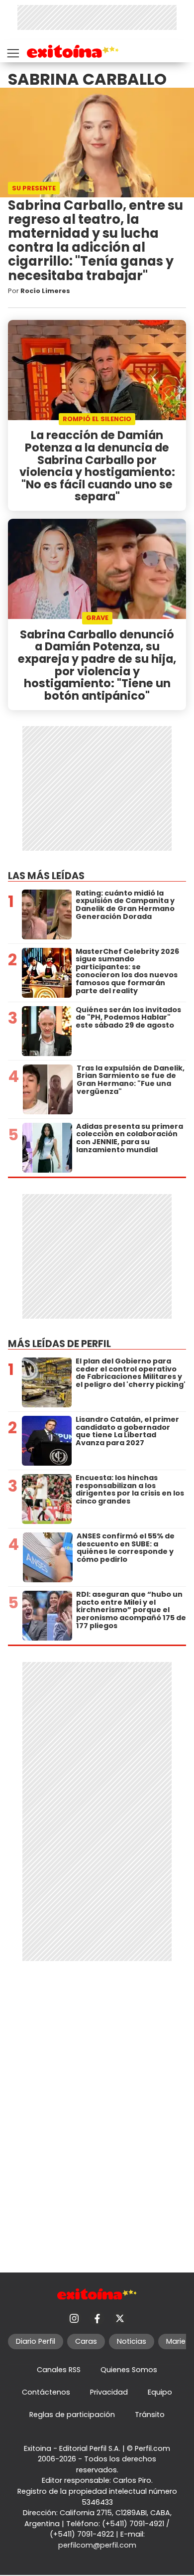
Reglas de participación (72, 2415)
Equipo (160, 2392)
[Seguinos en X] (120, 2318)
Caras (86, 2341)
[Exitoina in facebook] (97, 2318)
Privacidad (109, 2392)
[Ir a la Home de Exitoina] (73, 53)
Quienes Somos (129, 2370)
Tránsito (150, 2415)
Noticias (132, 2341)
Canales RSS (59, 2370)
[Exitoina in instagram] (74, 2318)
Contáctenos (46, 2392)
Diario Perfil (36, 2341)
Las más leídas (46, 876)
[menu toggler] (12, 51)
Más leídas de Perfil (59, 1344)
